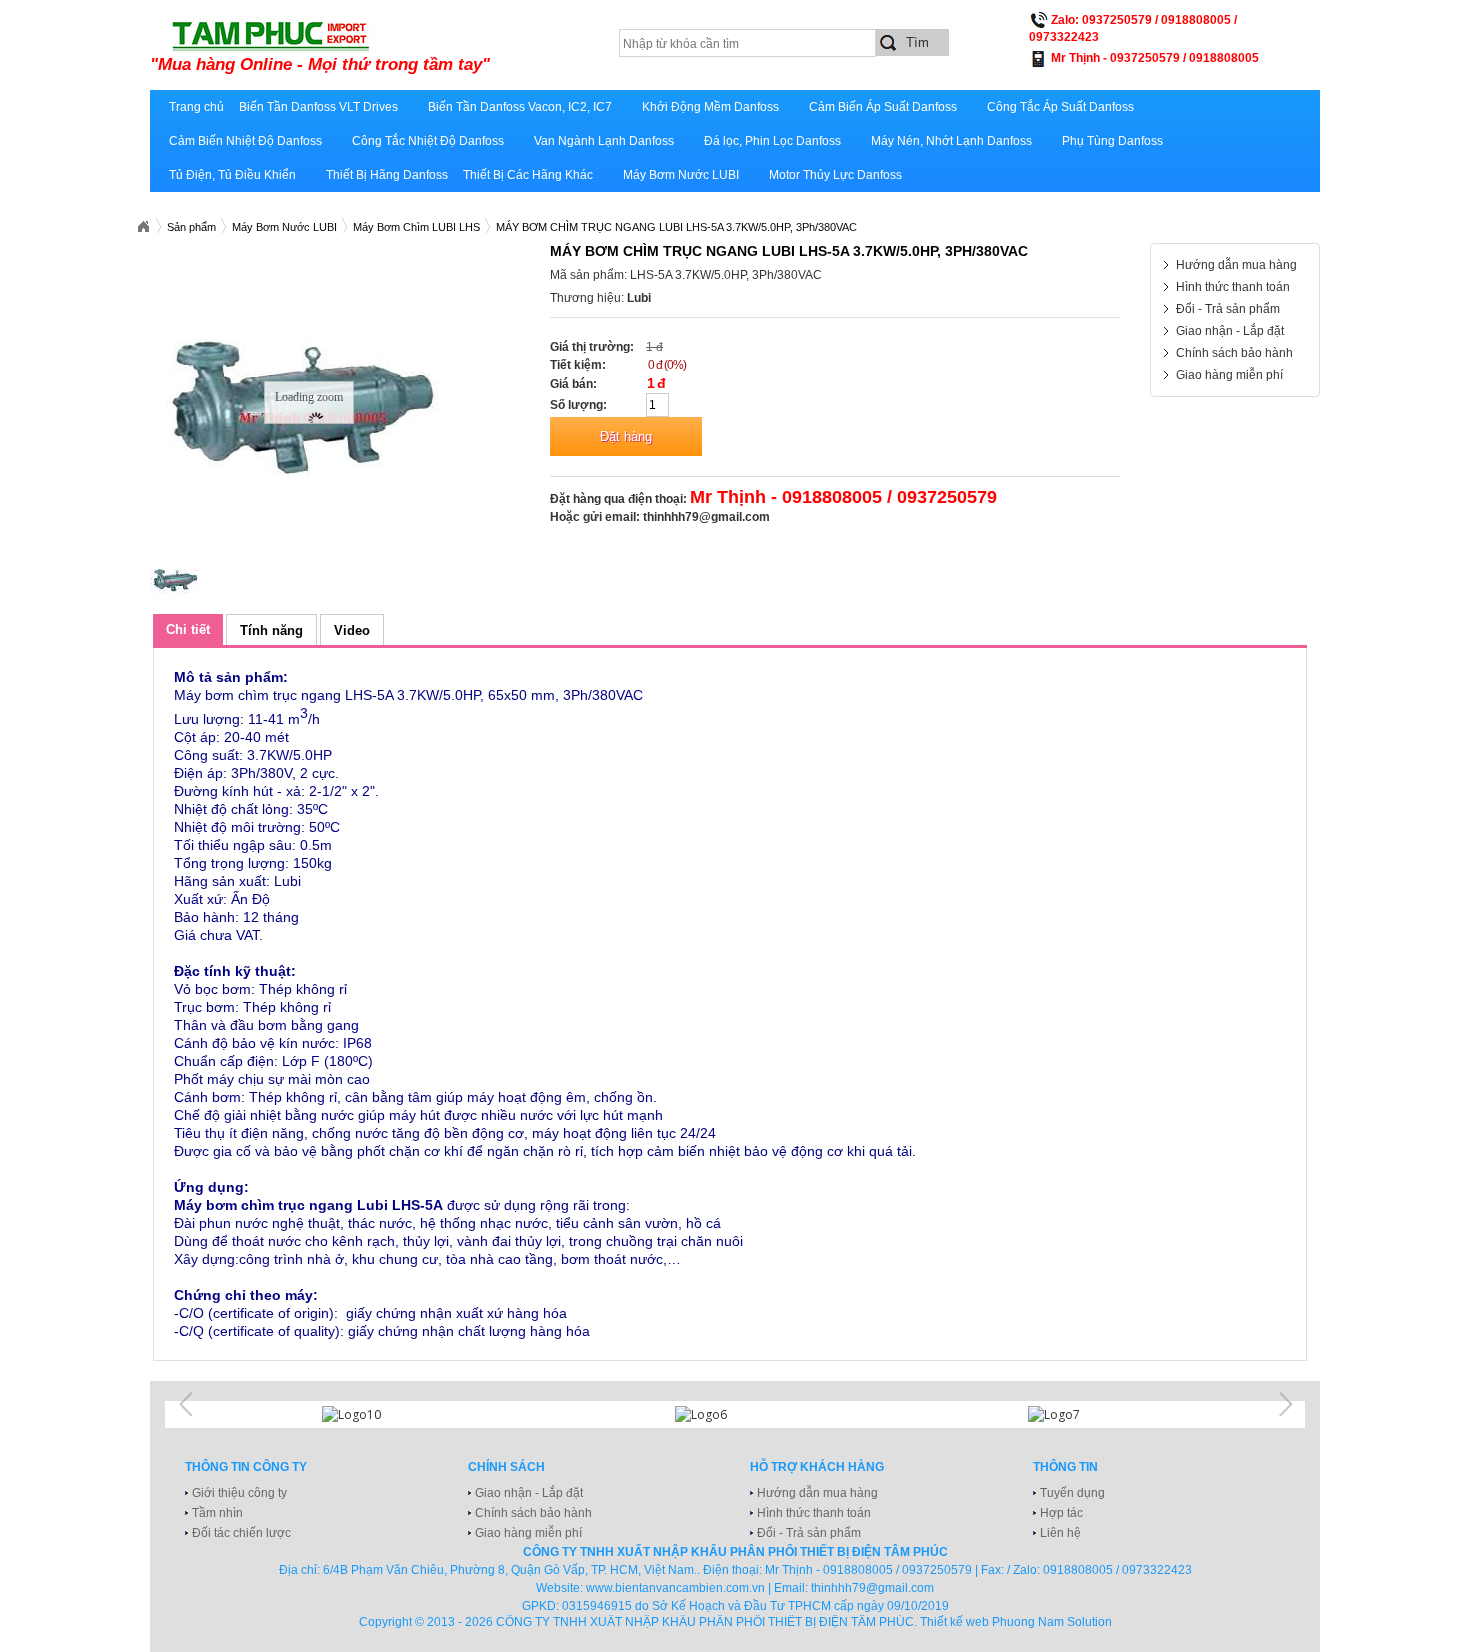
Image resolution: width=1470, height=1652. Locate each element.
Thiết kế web (954, 1622)
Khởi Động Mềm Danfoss (710, 107)
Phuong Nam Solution (1052, 1622)
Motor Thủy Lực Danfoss (835, 175)
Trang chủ (196, 107)
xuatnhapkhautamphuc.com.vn (397, 47)
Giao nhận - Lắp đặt (1230, 331)
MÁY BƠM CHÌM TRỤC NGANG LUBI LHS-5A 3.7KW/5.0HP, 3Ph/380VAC (676, 227)
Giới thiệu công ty (239, 1493)
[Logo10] (382, 1414)
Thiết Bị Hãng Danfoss (387, 175)
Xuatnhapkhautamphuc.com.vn (143, 227)
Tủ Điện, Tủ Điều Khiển (232, 175)
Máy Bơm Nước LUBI (681, 175)
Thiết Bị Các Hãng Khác (528, 175)
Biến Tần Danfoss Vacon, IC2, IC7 (520, 107)
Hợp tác (1061, 1513)
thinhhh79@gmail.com (706, 517)
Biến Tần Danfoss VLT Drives (318, 107)
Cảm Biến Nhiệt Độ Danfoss (245, 141)
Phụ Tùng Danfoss (1112, 141)
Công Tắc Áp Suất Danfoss (1060, 107)
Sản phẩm (191, 227)
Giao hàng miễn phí (1229, 375)
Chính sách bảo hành (1234, 353)
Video (352, 630)
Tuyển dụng (1072, 1493)
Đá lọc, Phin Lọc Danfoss (772, 141)
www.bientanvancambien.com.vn (675, 1588)
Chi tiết (188, 629)
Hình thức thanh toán (1233, 287)
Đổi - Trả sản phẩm (1228, 309)
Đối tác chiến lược (241, 1533)
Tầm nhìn (217, 1513)
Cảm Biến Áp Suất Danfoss (883, 107)
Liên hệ (1060, 1533)
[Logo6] (735, 1414)
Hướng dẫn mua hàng (1236, 265)
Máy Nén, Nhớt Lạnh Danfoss (951, 141)
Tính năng (271, 630)
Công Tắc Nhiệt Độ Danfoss (428, 141)
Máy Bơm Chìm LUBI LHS (416, 227)
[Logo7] (1088, 1414)
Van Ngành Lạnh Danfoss (604, 141)
